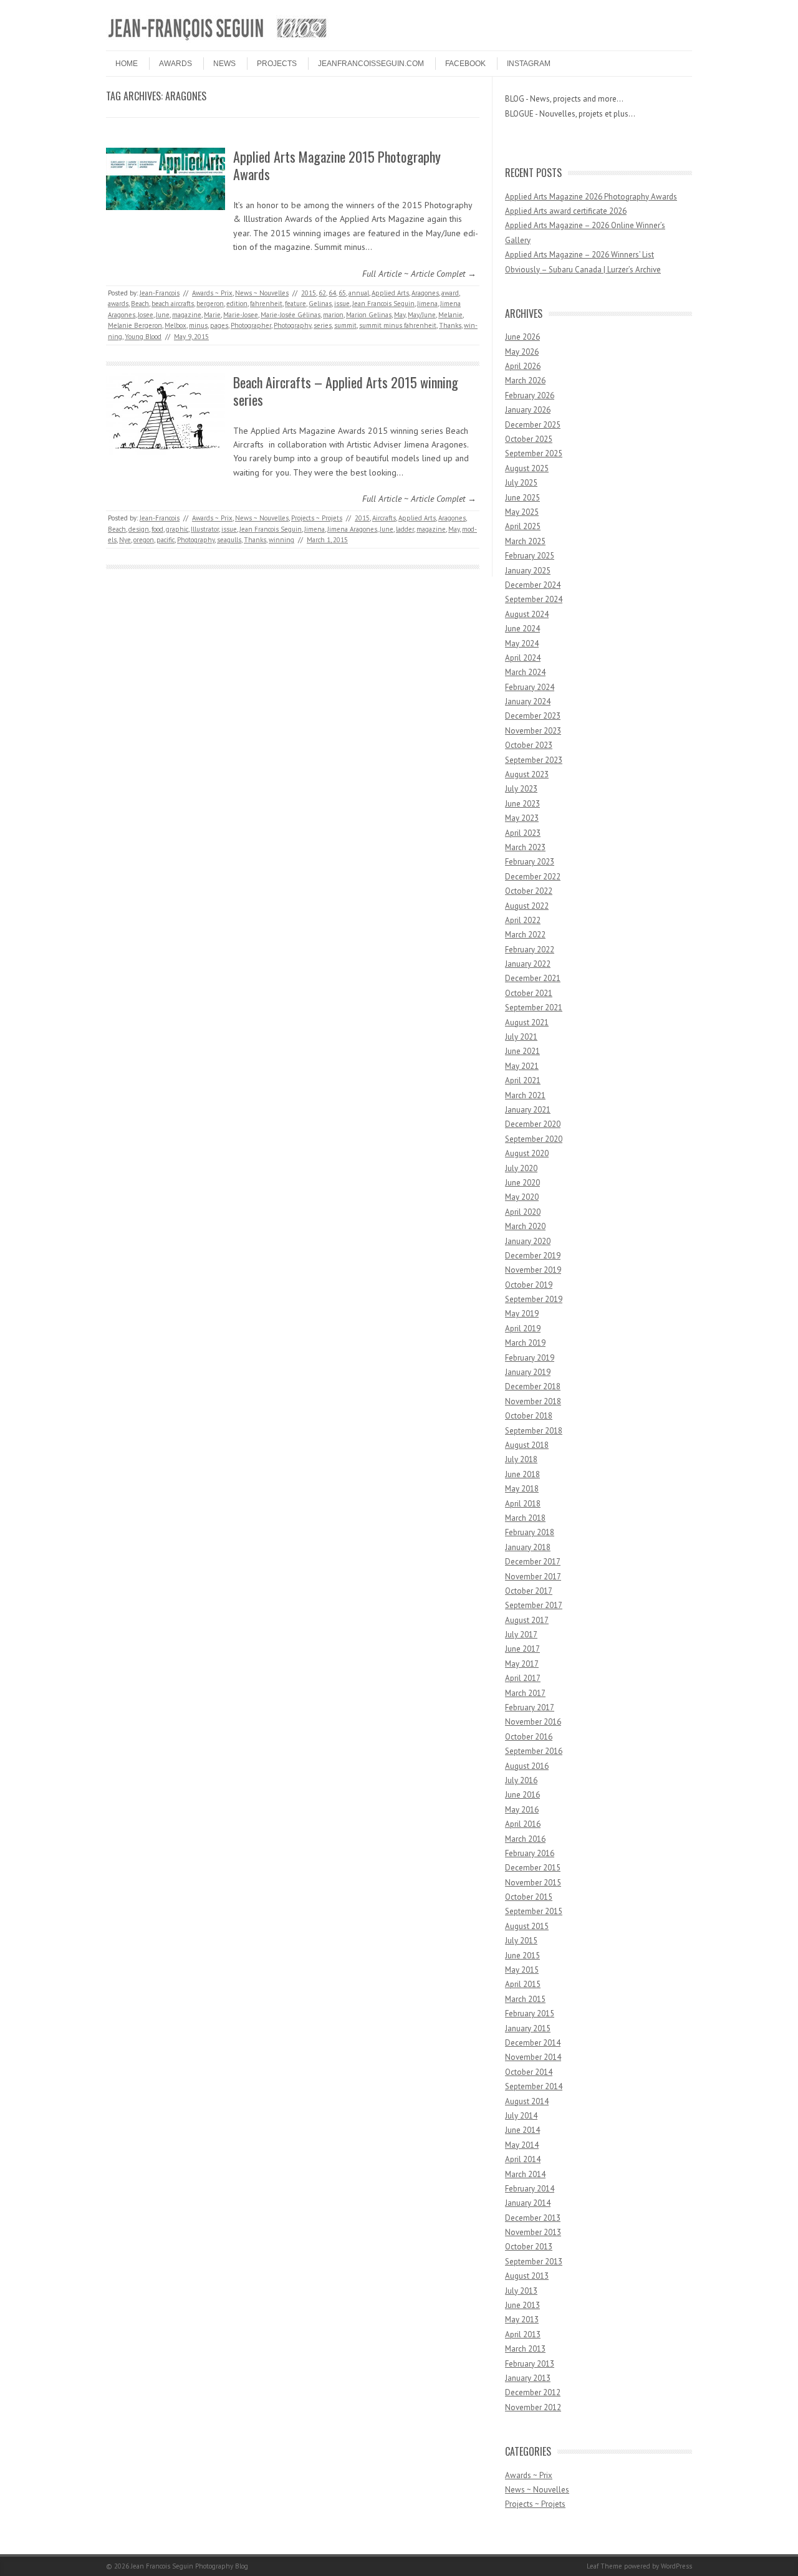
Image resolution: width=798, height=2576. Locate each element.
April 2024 (523, 658)
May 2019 (522, 1314)
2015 (309, 293)
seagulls (229, 540)
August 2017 (527, 1620)
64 (332, 293)
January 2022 (528, 964)
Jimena (427, 304)
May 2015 (522, 1970)
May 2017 (522, 1664)
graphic (177, 529)
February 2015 (530, 2013)
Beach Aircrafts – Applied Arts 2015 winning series (346, 391)
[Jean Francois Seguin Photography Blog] (218, 40)
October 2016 (529, 1737)
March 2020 (525, 1226)
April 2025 (523, 526)
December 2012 (533, 2392)
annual (359, 293)
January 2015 (528, 2028)
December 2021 (533, 978)
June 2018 (522, 1474)
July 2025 (521, 483)
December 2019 (533, 1256)
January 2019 (528, 1372)
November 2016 (533, 1722)
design (139, 529)
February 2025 (530, 556)
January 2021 (528, 1110)
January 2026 (528, 410)
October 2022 (529, 891)
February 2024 (530, 687)
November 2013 (533, 2232)
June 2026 (522, 337)
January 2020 (528, 1241)
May (400, 315)
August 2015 (527, 1926)
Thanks (450, 325)
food (157, 529)
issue (342, 304)
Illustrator (205, 529)
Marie (212, 315)
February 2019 (530, 1358)
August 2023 (527, 774)
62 (322, 293)
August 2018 (527, 1445)
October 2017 (529, 1591)
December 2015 (533, 1868)
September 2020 (534, 1139)
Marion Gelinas (369, 315)
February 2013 (530, 2364)
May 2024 (522, 644)
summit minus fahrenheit (398, 325)
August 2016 (527, 1766)
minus (198, 325)
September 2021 (534, 1008)
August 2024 (527, 614)
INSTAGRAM (529, 64)
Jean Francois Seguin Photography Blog (190, 2566)
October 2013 (529, 2247)
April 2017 (523, 1678)
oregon (144, 540)
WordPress (676, 2566)
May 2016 (522, 1810)
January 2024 (528, 701)
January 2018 (528, 1547)
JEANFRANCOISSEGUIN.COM (371, 64)
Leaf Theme (604, 2566)
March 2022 (525, 935)
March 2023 (525, 847)
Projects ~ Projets (317, 518)
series (323, 325)
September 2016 (534, 1751)
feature (296, 304)
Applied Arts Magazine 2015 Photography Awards (337, 165)
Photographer (251, 325)
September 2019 (534, 1299)
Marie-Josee (241, 315)
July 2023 (521, 789)
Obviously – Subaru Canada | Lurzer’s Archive (583, 270)
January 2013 (528, 2378)
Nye (125, 540)
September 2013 (534, 2262)
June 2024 (522, 629)
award (450, 293)
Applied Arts (390, 293)
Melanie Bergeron (135, 325)
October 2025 (529, 439)
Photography (292, 325)
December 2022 (533, 877)
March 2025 (525, 541)
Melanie (450, 315)
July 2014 (521, 2116)
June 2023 (522, 804)
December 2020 (533, 1124)
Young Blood (143, 337)
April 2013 (523, 2334)
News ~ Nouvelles (262, 293)
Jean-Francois (160, 293)
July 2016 (521, 1780)
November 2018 (533, 1401)
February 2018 (530, 1532)
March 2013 (525, 2349)
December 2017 (533, 1562)
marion (333, 315)
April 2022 (523, 920)
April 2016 (523, 1824)
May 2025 (522, 512)
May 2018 (522, 1489)
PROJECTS (277, 64)
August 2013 (527, 2276)
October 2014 (529, 2072)
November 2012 (533, 2407)
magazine (187, 315)
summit (345, 325)
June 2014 (522, 2130)
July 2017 (521, 1635)
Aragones (425, 293)
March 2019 (525, 1343)
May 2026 (522, 352)
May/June (422, 315)
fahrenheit (266, 304)
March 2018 (525, 1518)
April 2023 (523, 833)
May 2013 (522, 2320)
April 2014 (523, 2159)
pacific (166, 540)
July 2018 (521, 1459)
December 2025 (533, 425)
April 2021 (523, 1080)
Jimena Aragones (352, 529)
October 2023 (529, 745)
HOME (127, 64)
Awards (175, 64)
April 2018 (523, 1504)
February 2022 (530, 950)
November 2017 (533, 1577)
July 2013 (521, 2291)
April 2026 (523, 366)
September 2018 (534, 1431)
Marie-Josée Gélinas (291, 315)
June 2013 (522, 2305)
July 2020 (521, 1168)
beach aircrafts (173, 304)
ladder (405, 529)
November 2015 (533, 1883)
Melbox (175, 325)
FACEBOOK (465, 64)
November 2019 (533, 1270)
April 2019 (523, 1329)
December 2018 (533, 1386)
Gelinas (320, 304)
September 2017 (534, 1605)
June (163, 315)
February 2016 (530, 1853)
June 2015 (522, 1956)
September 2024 (534, 599)
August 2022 (527, 906)
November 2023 (533, 731)
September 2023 (534, 760)
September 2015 (534, 1911)
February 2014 (530, 2189)
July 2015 (521, 1941)
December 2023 (533, 716)
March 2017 (525, 1693)
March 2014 (525, 2174)
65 (342, 293)
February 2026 (530, 395)
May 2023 (522, 818)
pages (219, 325)
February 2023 (530, 862)
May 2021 (522, 1066)
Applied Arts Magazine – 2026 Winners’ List (579, 255)
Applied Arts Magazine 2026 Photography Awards (591, 197)
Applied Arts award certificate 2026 (566, 211)
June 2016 (522, 1795)
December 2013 (533, 2218)
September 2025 (534, 453)
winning (281, 540)
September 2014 (534, 2086)
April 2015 (523, 1984)
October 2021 (529, 993)
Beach (140, 304)
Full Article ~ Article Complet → (419, 274)
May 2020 (522, 1197)
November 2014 (533, 2057)
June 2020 (522, 1183)
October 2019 (529, 1285)
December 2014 (533, 2043)
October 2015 (529, 1897)
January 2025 (528, 571)
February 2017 (530, 1707)
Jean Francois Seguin (383, 304)
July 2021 (521, 1037)
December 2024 (533, 585)
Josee (146, 315)
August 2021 (527, 1022)
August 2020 (527, 1153)
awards (118, 304)
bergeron (210, 304)
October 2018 (529, 1416)
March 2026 (525, 381)
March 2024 (525, 672)
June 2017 (522, 1649)
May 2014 (522, 2145)
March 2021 (525, 1095)
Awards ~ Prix (212, 293)
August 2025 (527, 468)
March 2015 (525, 1999)
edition (237, 304)
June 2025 (522, 498)
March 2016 (525, 1839)
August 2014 (527, 2101)
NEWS (224, 64)
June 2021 (522, 1051)
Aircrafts (384, 518)
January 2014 (528, 2203)
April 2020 (523, 1212)
